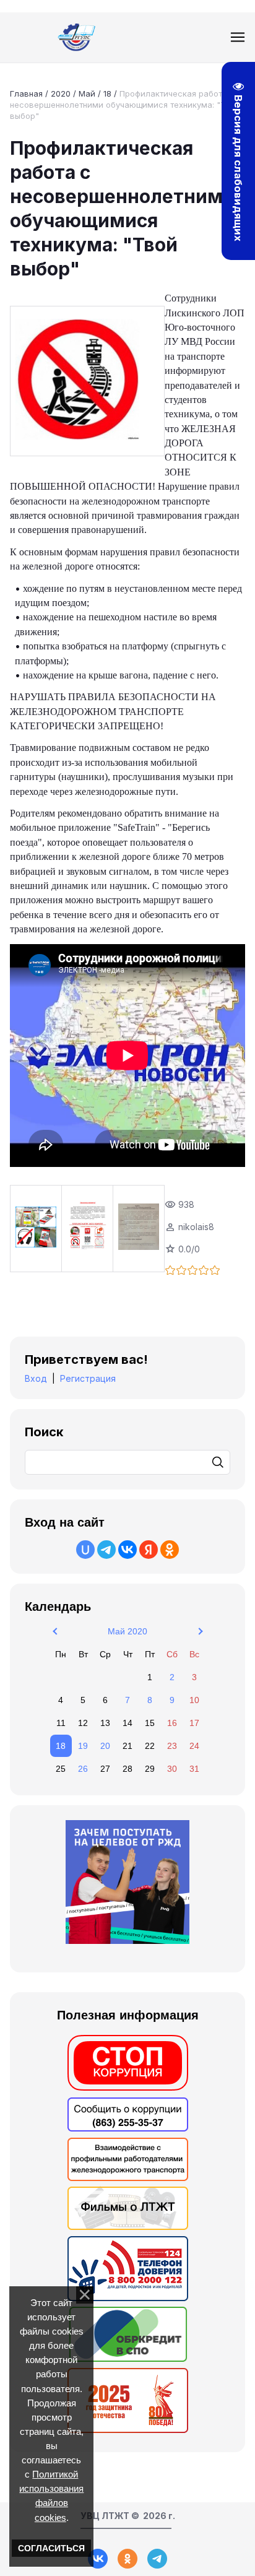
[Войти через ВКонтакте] (127, 1550)
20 (105, 1746)
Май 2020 (127, 1631)
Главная (26, 93)
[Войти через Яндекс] (149, 1550)
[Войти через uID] (85, 1550)
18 (107, 93)
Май (87, 93)
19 (83, 1746)
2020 (61, 93)
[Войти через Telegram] (106, 1550)
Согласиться (51, 2548)
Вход (36, 1378)
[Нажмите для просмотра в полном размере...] (87, 381)
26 (83, 1769)
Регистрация (88, 1378)
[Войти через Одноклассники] (170, 1550)
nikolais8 (196, 1227)
